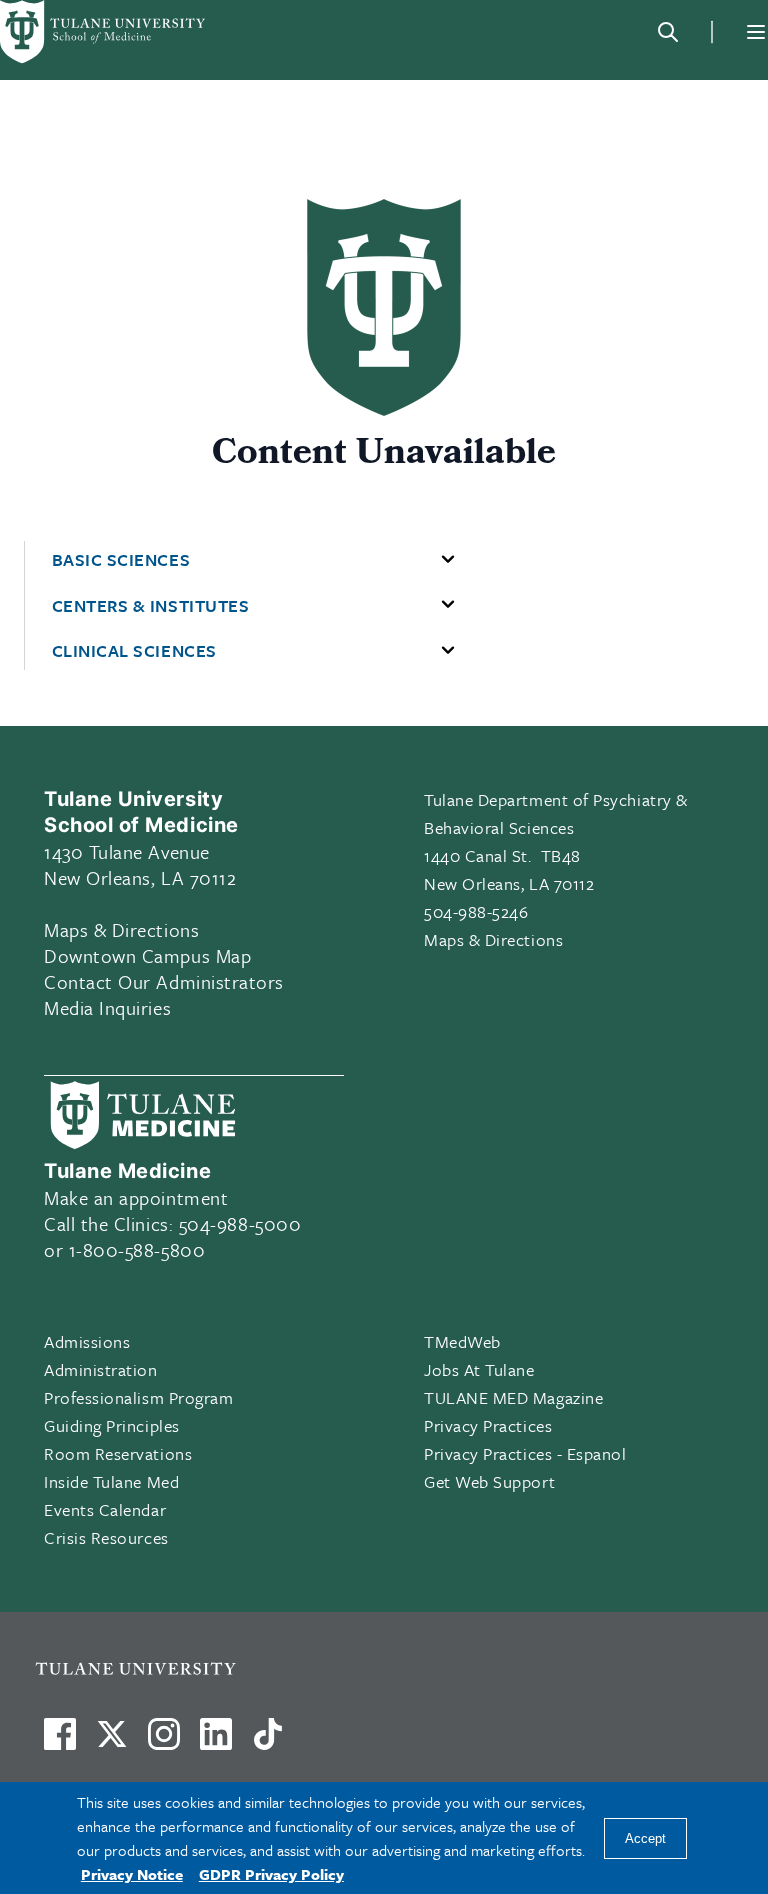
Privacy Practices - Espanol (525, 1453)
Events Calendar (105, 1509)
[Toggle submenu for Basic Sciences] (448, 560)
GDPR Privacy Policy (271, 1874)
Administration (101, 1369)
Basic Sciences (121, 560)
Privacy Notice (132, 1874)
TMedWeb (462, 1341)
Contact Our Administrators (164, 981)
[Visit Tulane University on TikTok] (268, 1742)
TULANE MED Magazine (513, 1397)
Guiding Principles (112, 1425)
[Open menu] (756, 32)
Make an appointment (136, 1197)
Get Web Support (489, 1481)
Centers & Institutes (151, 606)
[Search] (668, 32)
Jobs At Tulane (479, 1369)
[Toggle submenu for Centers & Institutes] (448, 605)
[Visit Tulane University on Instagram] (164, 1742)
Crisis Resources (106, 1537)
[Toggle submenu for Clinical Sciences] (448, 651)
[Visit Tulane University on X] (112, 1742)
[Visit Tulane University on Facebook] (60, 1742)
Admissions (87, 1341)
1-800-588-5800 (137, 1249)
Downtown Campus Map (147, 955)
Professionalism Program (138, 1397)
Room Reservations (118, 1453)
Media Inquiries (107, 1007)
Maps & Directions (121, 929)
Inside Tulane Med (111, 1481)
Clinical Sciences (134, 651)
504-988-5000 (240, 1223)
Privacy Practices (488, 1425)
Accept (645, 1838)
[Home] (104, 32)
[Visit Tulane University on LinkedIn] (216, 1742)
